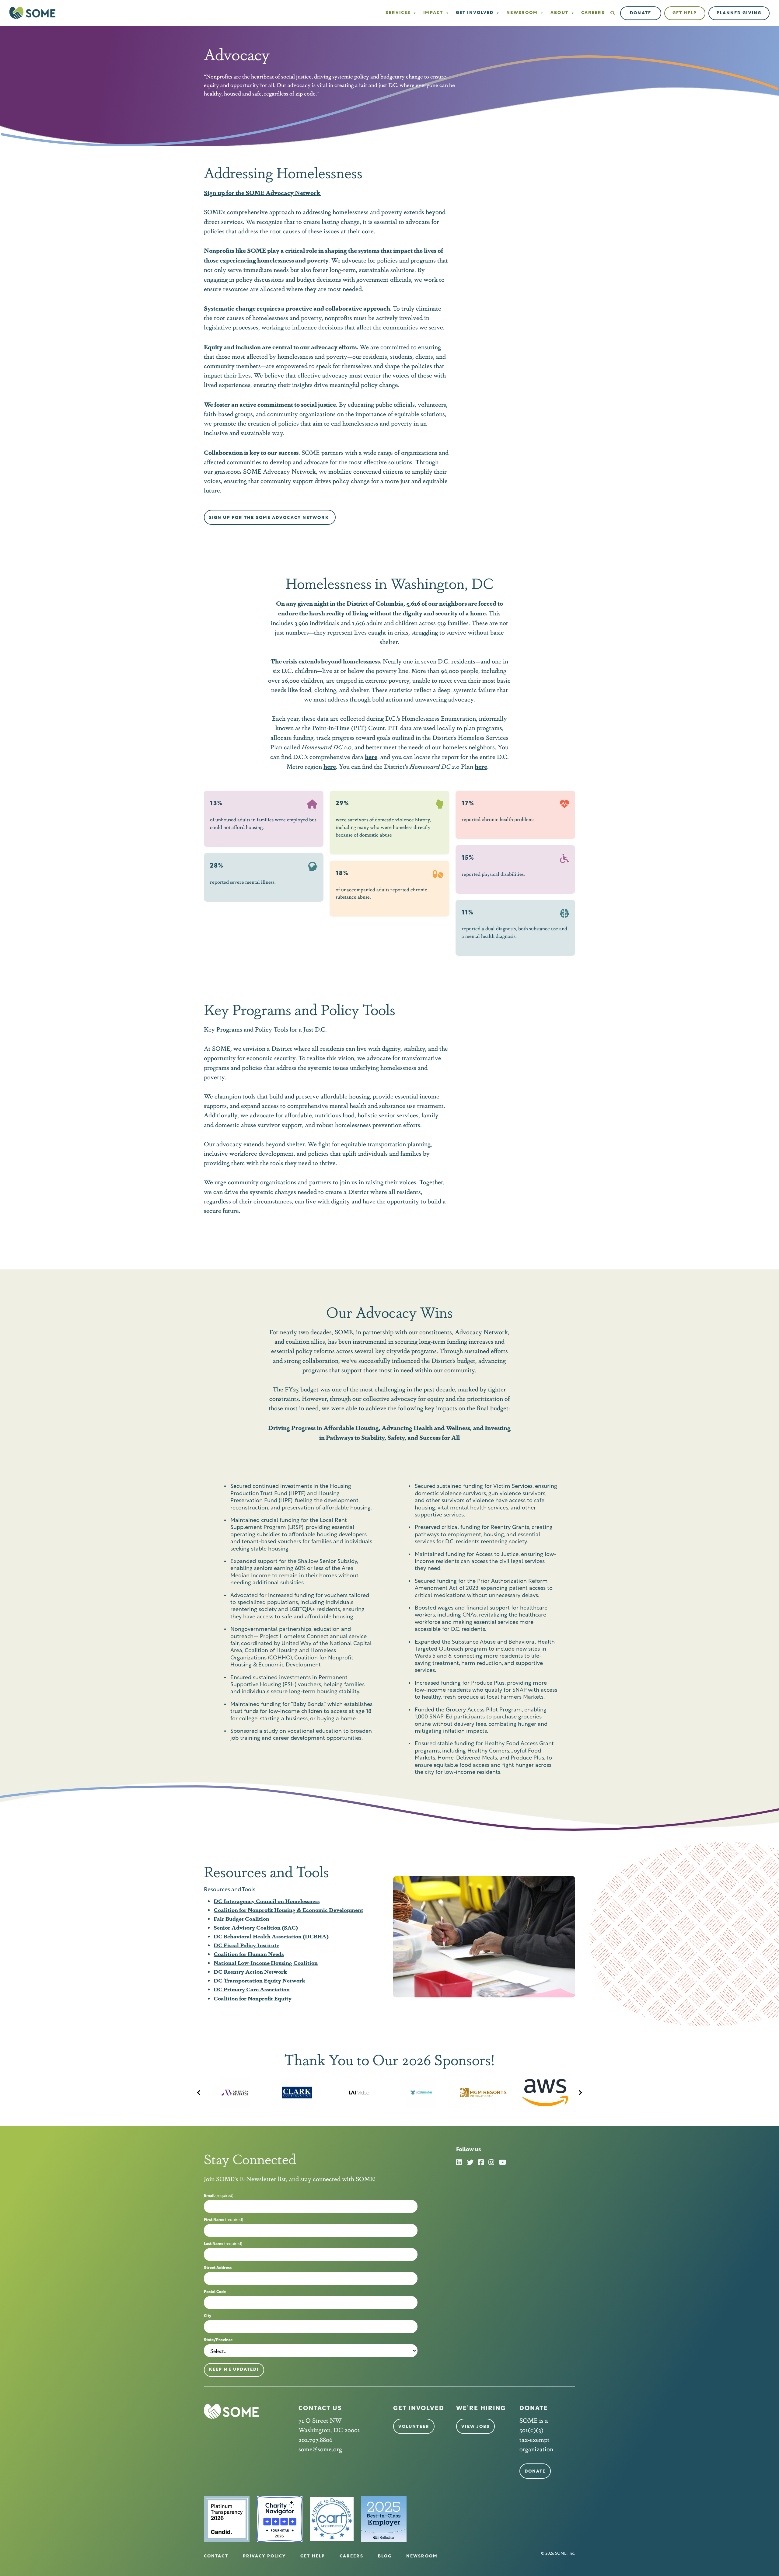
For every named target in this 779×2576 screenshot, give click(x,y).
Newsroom (522, 13)
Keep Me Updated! (234, 2370)
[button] (613, 13)
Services (398, 13)
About (559, 13)
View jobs (475, 2427)
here (481, 766)
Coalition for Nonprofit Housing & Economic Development (288, 1909)
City (208, 2316)
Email (219, 2196)
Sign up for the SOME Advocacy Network (270, 518)
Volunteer (414, 2427)
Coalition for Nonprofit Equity (253, 1998)
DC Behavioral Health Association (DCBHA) (271, 1936)
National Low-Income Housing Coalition (266, 1962)
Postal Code (215, 2292)
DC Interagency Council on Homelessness (267, 1901)
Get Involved (475, 13)
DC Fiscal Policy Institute (246, 1945)
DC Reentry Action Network (250, 1971)
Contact (216, 2556)
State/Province (218, 2340)
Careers (593, 13)
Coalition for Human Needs (249, 1954)
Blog (385, 2556)
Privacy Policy (264, 2556)
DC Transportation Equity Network (259, 1980)
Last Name (223, 2244)
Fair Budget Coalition (241, 1918)
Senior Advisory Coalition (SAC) (256, 1927)
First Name (224, 2220)
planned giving (739, 13)
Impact (433, 13)
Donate (641, 13)
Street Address (218, 2268)
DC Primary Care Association (252, 1989)
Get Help (685, 13)
